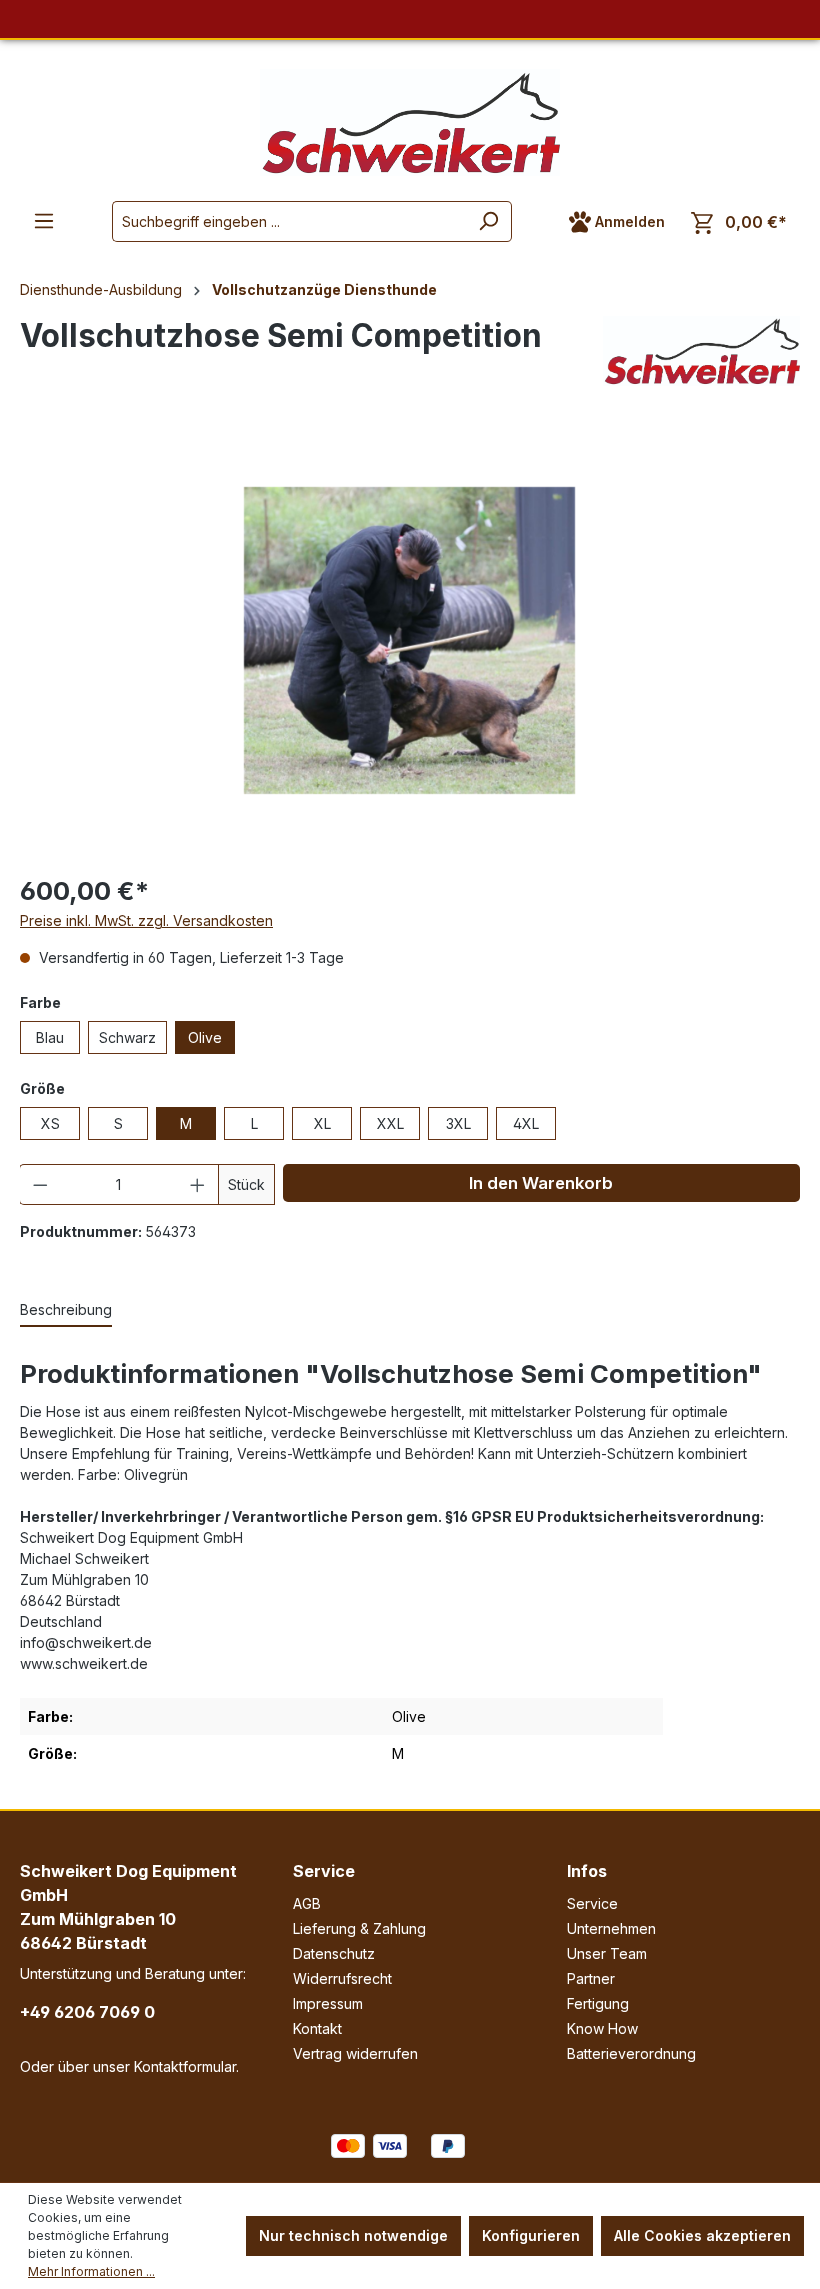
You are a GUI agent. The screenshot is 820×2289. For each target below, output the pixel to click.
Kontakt (317, 2028)
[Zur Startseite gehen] (410, 122)
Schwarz (127, 1037)
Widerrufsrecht (342, 1978)
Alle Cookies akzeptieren (702, 2235)
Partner (591, 1978)
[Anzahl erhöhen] (198, 1184)
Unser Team (607, 1953)
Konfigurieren (531, 2235)
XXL (390, 1123)
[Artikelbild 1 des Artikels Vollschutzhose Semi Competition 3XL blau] (409, 640)
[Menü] (44, 221)
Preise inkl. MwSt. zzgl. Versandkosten (146, 920)
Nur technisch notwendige (353, 2235)
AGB (307, 1903)
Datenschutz (334, 1953)
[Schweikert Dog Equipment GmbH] (701, 351)
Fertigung (598, 2003)
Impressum (328, 2003)
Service (324, 1871)
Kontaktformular (185, 2066)
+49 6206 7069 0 (87, 2012)
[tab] (66, 1310)
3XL (458, 1123)
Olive (205, 1037)
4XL (526, 1123)
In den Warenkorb (541, 1183)
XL (322, 1123)
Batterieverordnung (631, 2053)
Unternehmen (611, 1928)
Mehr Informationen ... (91, 2271)
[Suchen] (488, 221)
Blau (50, 1037)
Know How (602, 2028)
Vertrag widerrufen (355, 2053)
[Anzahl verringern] (40, 1184)
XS (50, 1123)
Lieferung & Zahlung (359, 1928)
